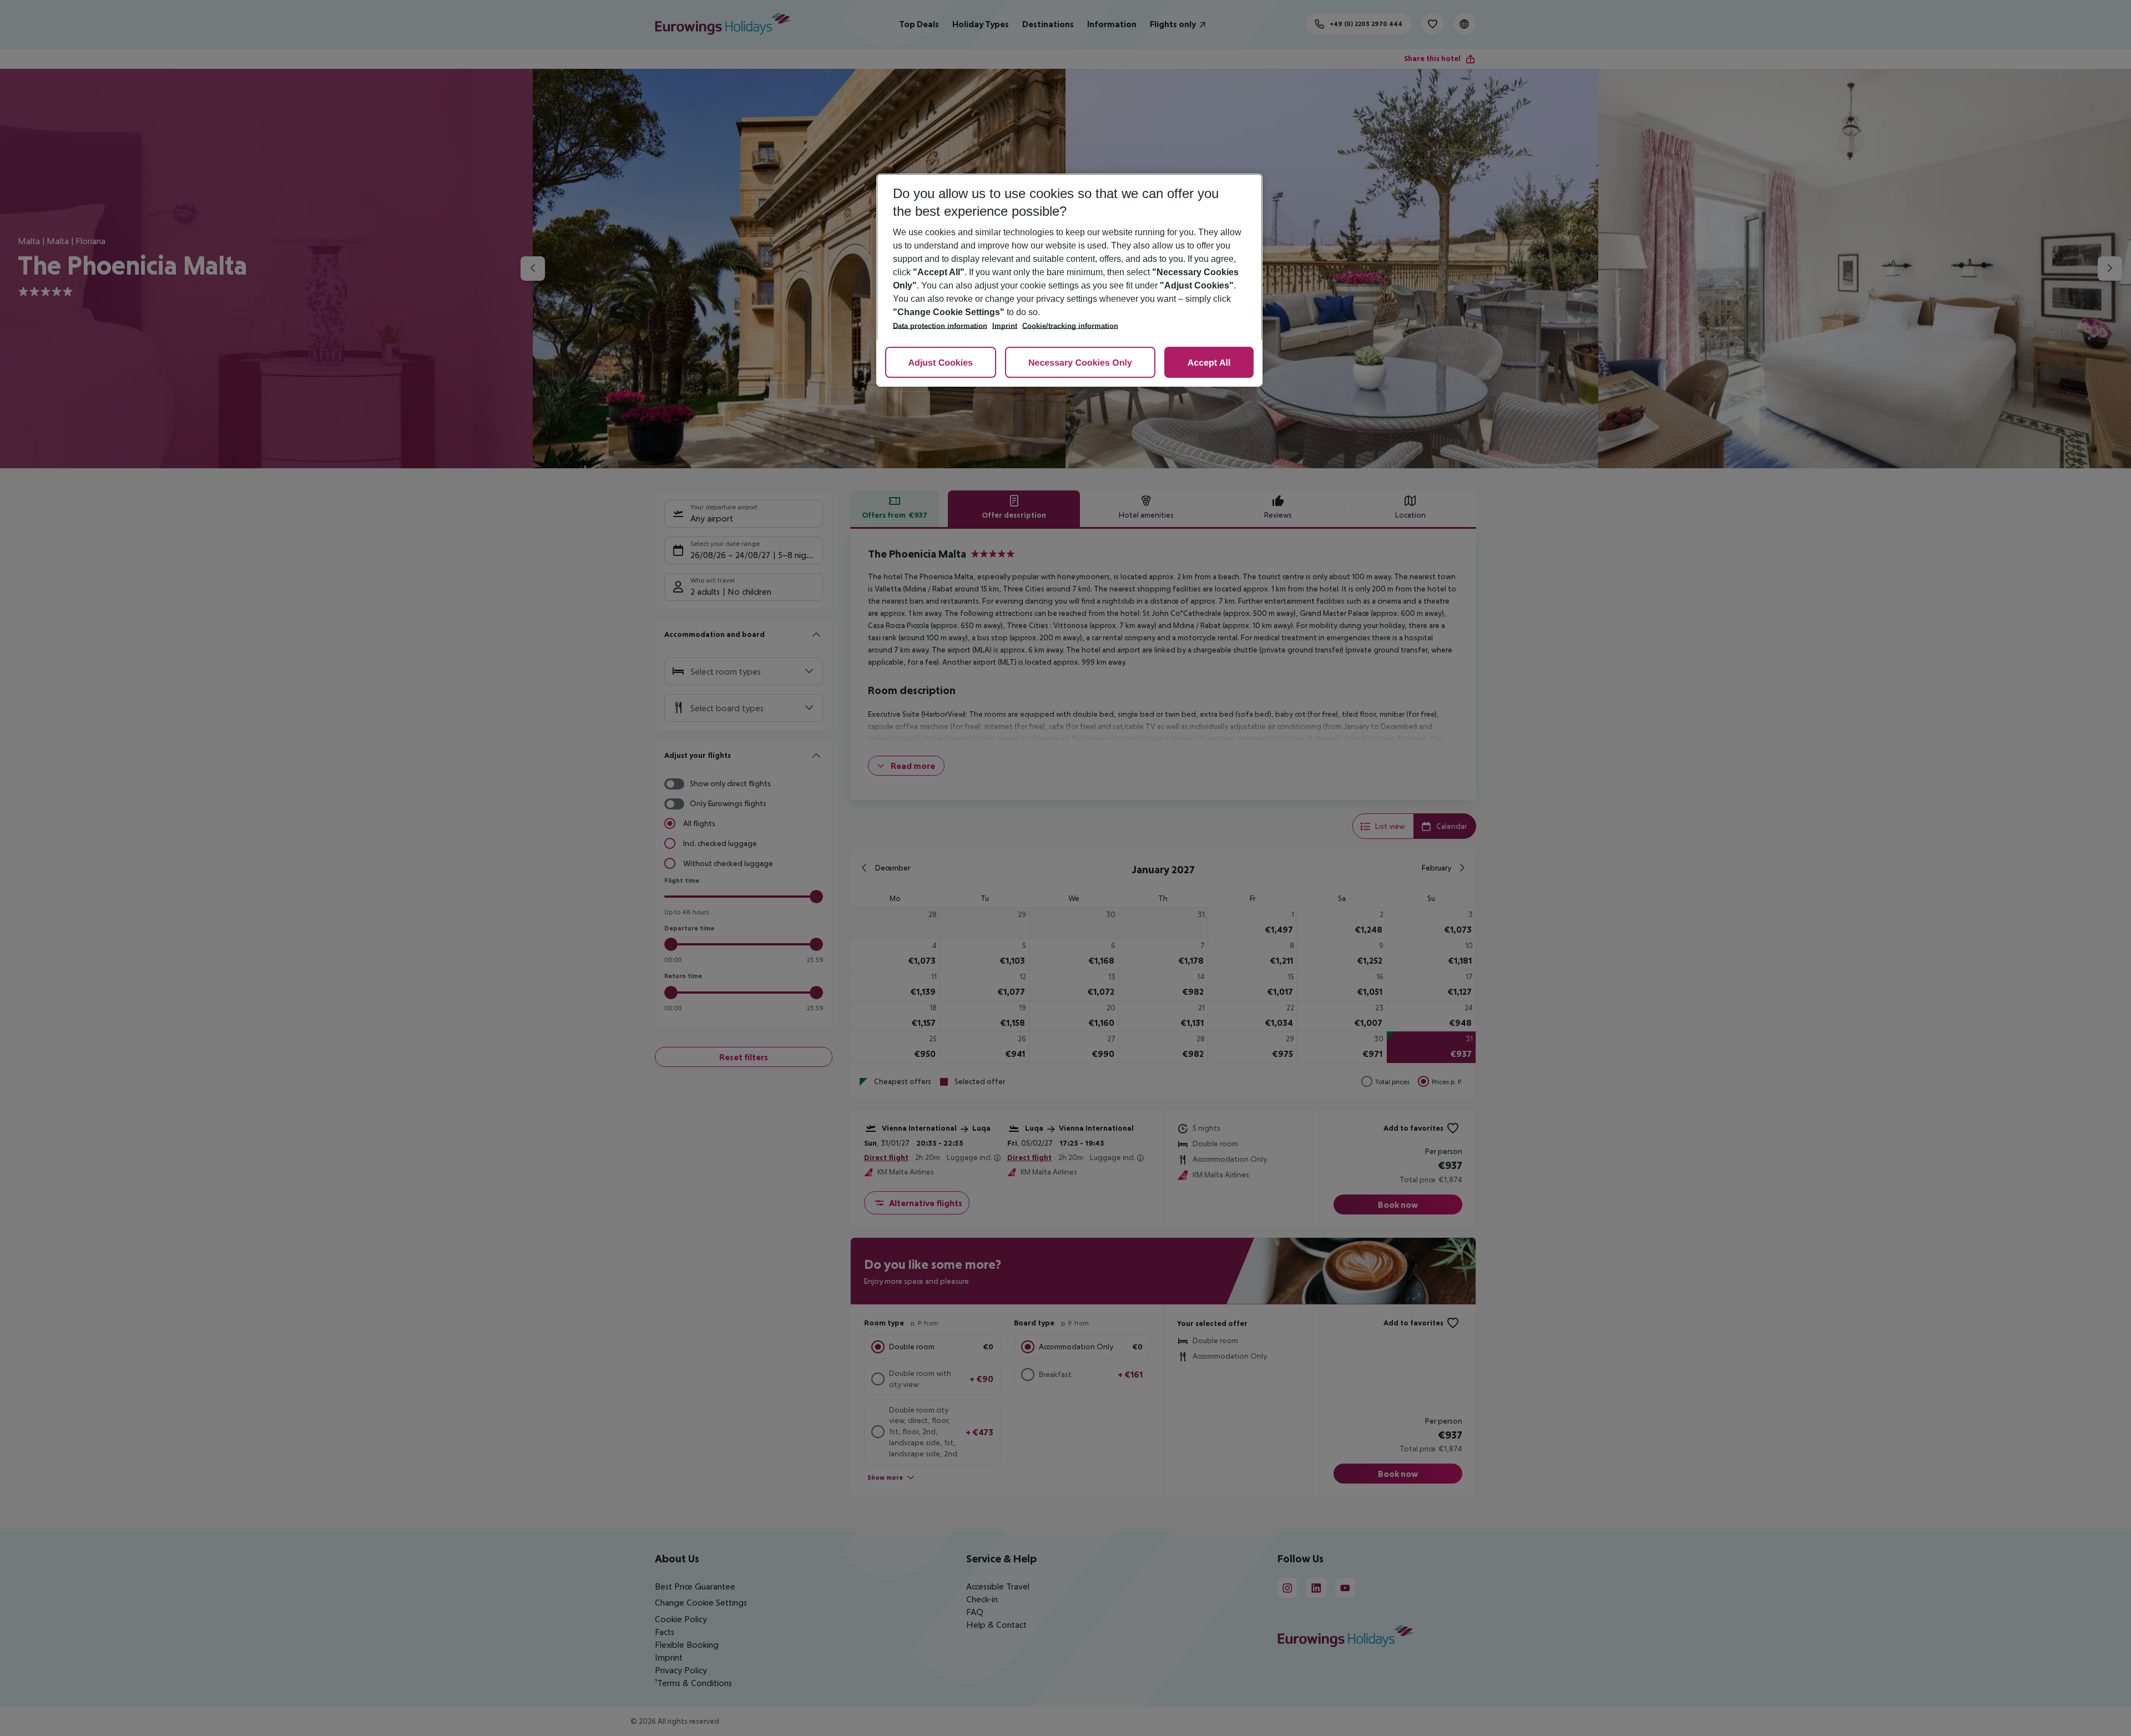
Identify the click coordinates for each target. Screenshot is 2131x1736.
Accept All (1209, 363)
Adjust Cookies (941, 363)
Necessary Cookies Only (1080, 363)
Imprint (1005, 326)
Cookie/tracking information (1070, 326)
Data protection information (940, 326)
